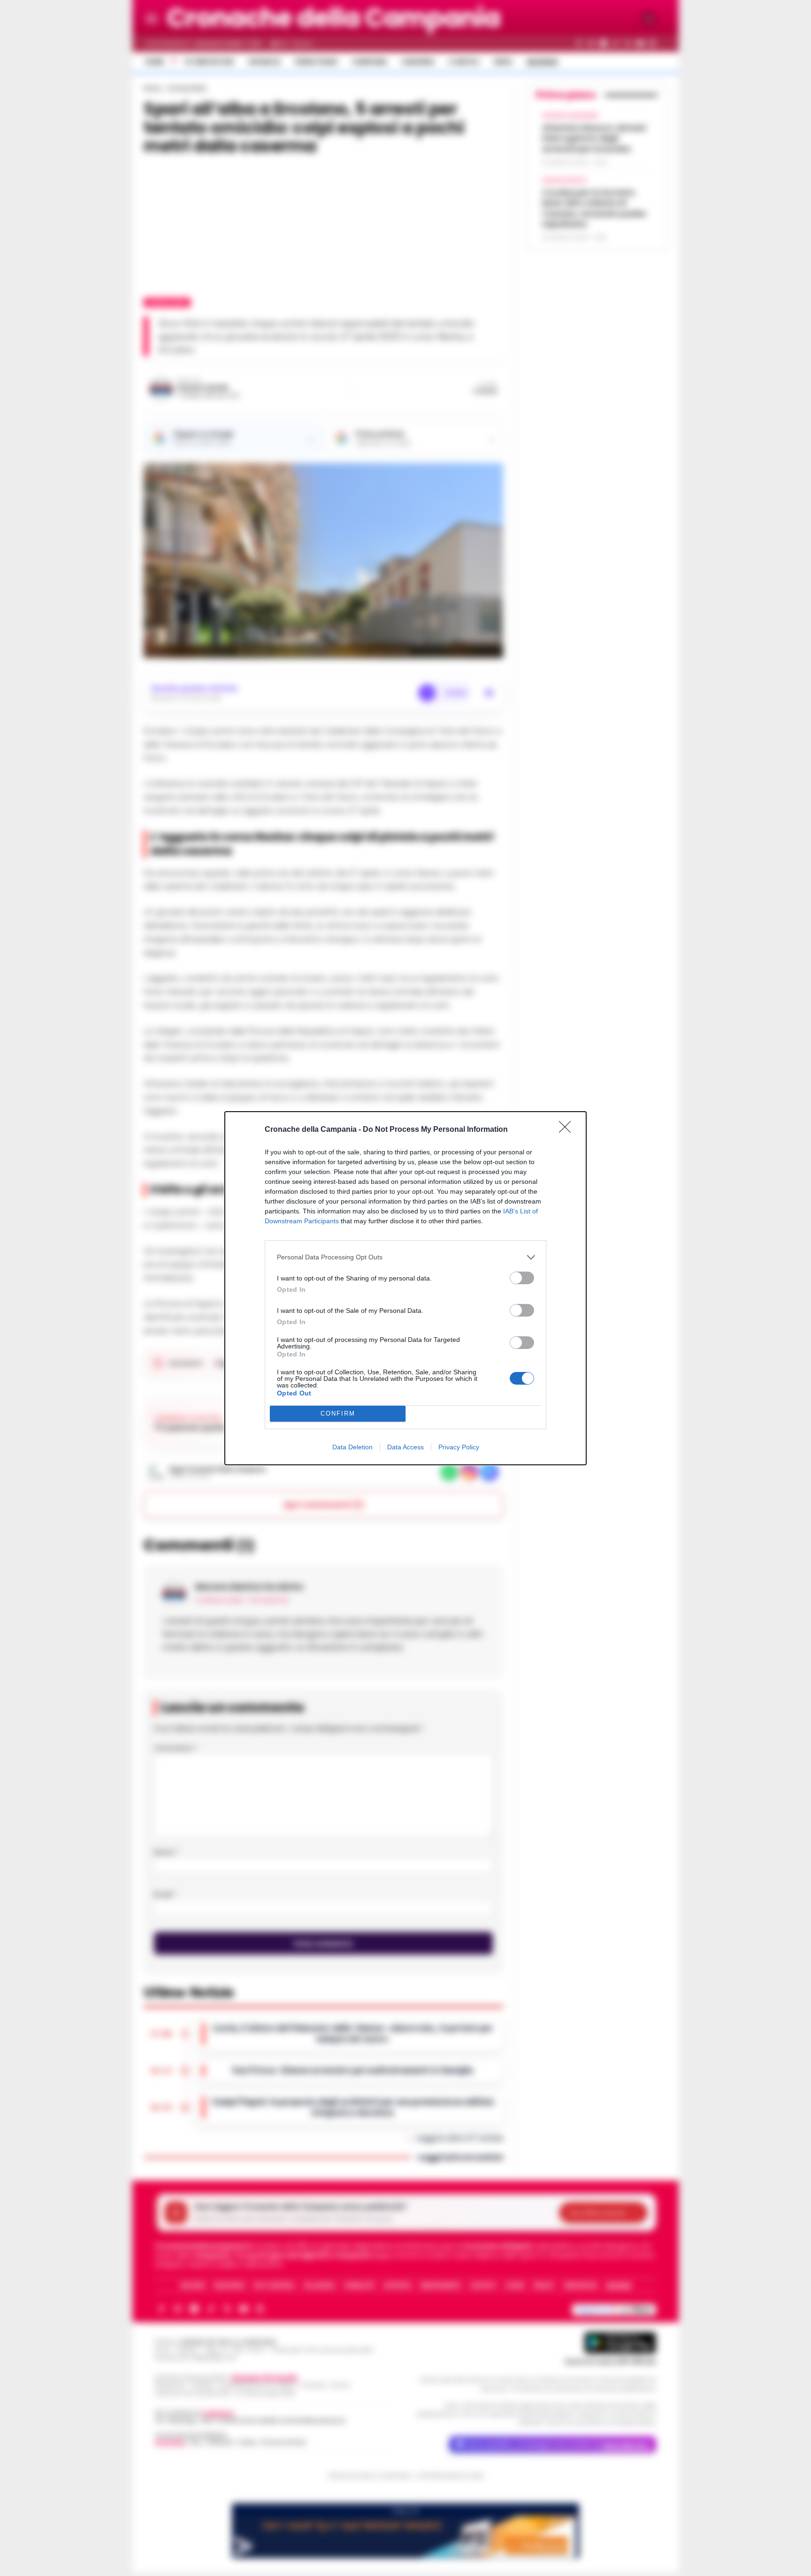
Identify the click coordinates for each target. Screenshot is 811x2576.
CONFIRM (338, 1413)
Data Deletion (352, 1447)
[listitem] (405, 1257)
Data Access (405, 1447)
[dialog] (405, 1288)
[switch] (522, 1278)
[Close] (568, 1130)
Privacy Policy (459, 1447)
